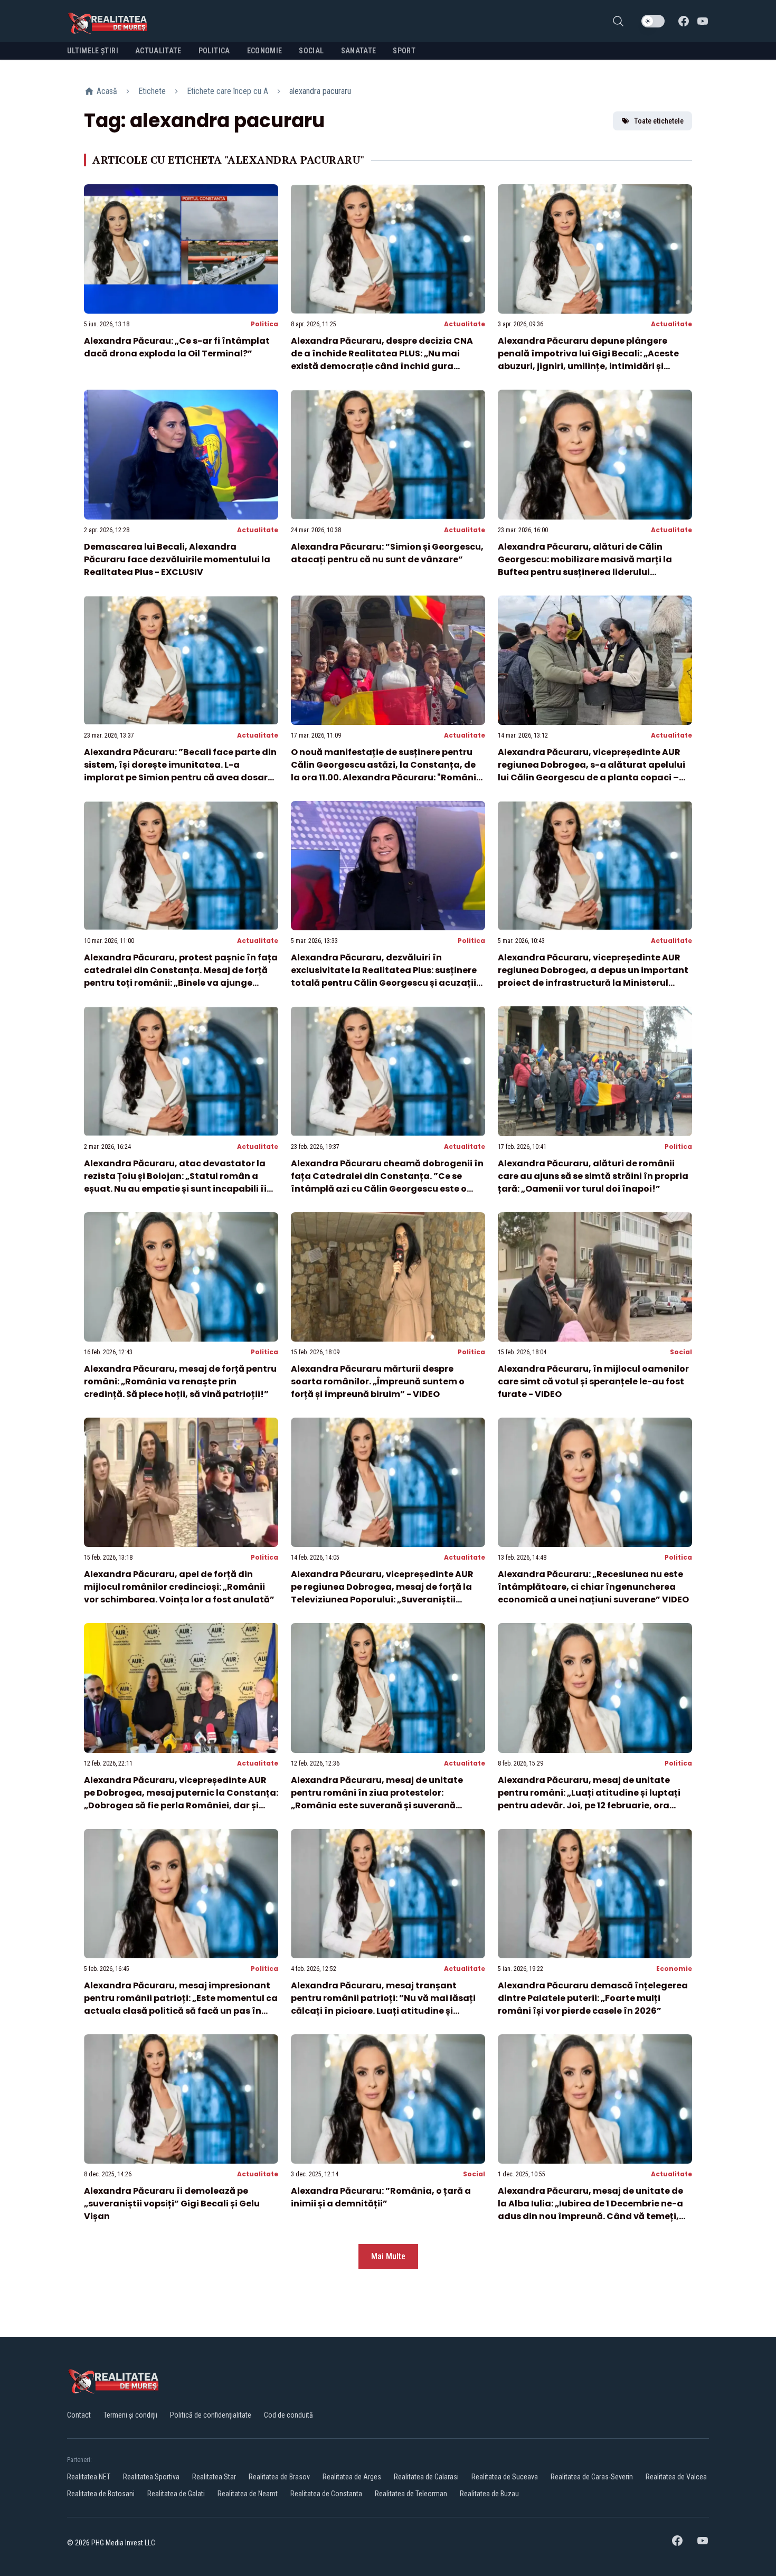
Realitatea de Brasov (279, 2477)
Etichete (152, 91)
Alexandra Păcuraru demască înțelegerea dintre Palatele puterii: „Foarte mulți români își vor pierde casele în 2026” (593, 1998)
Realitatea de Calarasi (426, 2477)
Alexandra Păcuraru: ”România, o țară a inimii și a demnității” (381, 2197)
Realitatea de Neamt (248, 2494)
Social (681, 1352)
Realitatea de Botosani (101, 2494)
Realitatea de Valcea (676, 2477)
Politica (264, 324)
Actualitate (465, 324)
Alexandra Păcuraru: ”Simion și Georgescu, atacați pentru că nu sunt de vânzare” (387, 553)
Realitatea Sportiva (151, 2477)
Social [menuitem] (311, 51)
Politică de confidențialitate (211, 2415)
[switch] (653, 21)
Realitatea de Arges (352, 2477)
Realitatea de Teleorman (411, 2494)
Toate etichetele (659, 121)
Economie (674, 1969)
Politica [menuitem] (214, 51)
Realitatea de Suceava (505, 2477)
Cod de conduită (288, 2415)
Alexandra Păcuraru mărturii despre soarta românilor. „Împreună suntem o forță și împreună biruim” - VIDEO (378, 1381)
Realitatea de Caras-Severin (592, 2477)
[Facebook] (684, 21)
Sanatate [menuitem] (359, 51)
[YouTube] (703, 21)
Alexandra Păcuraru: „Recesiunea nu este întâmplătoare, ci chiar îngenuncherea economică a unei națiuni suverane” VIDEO (593, 1587)
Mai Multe (388, 2256)
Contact (79, 2415)
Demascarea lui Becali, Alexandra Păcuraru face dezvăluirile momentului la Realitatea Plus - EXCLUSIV (177, 559)
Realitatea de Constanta (326, 2494)
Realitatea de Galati (176, 2494)
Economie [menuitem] (265, 51)
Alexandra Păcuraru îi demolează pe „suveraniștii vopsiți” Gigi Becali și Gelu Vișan (172, 2204)
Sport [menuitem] (404, 51)
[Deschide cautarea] (618, 21)
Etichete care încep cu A (228, 91)
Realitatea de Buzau (489, 2494)
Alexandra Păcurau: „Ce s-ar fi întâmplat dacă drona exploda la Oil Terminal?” (177, 347)
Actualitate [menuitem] (158, 51)
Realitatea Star (214, 2477)
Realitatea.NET (89, 2477)
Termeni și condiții (130, 2415)
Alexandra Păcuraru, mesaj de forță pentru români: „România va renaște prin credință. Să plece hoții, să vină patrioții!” (180, 1381)
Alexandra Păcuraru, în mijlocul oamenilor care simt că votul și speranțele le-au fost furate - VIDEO (593, 1381)
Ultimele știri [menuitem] (93, 51)
